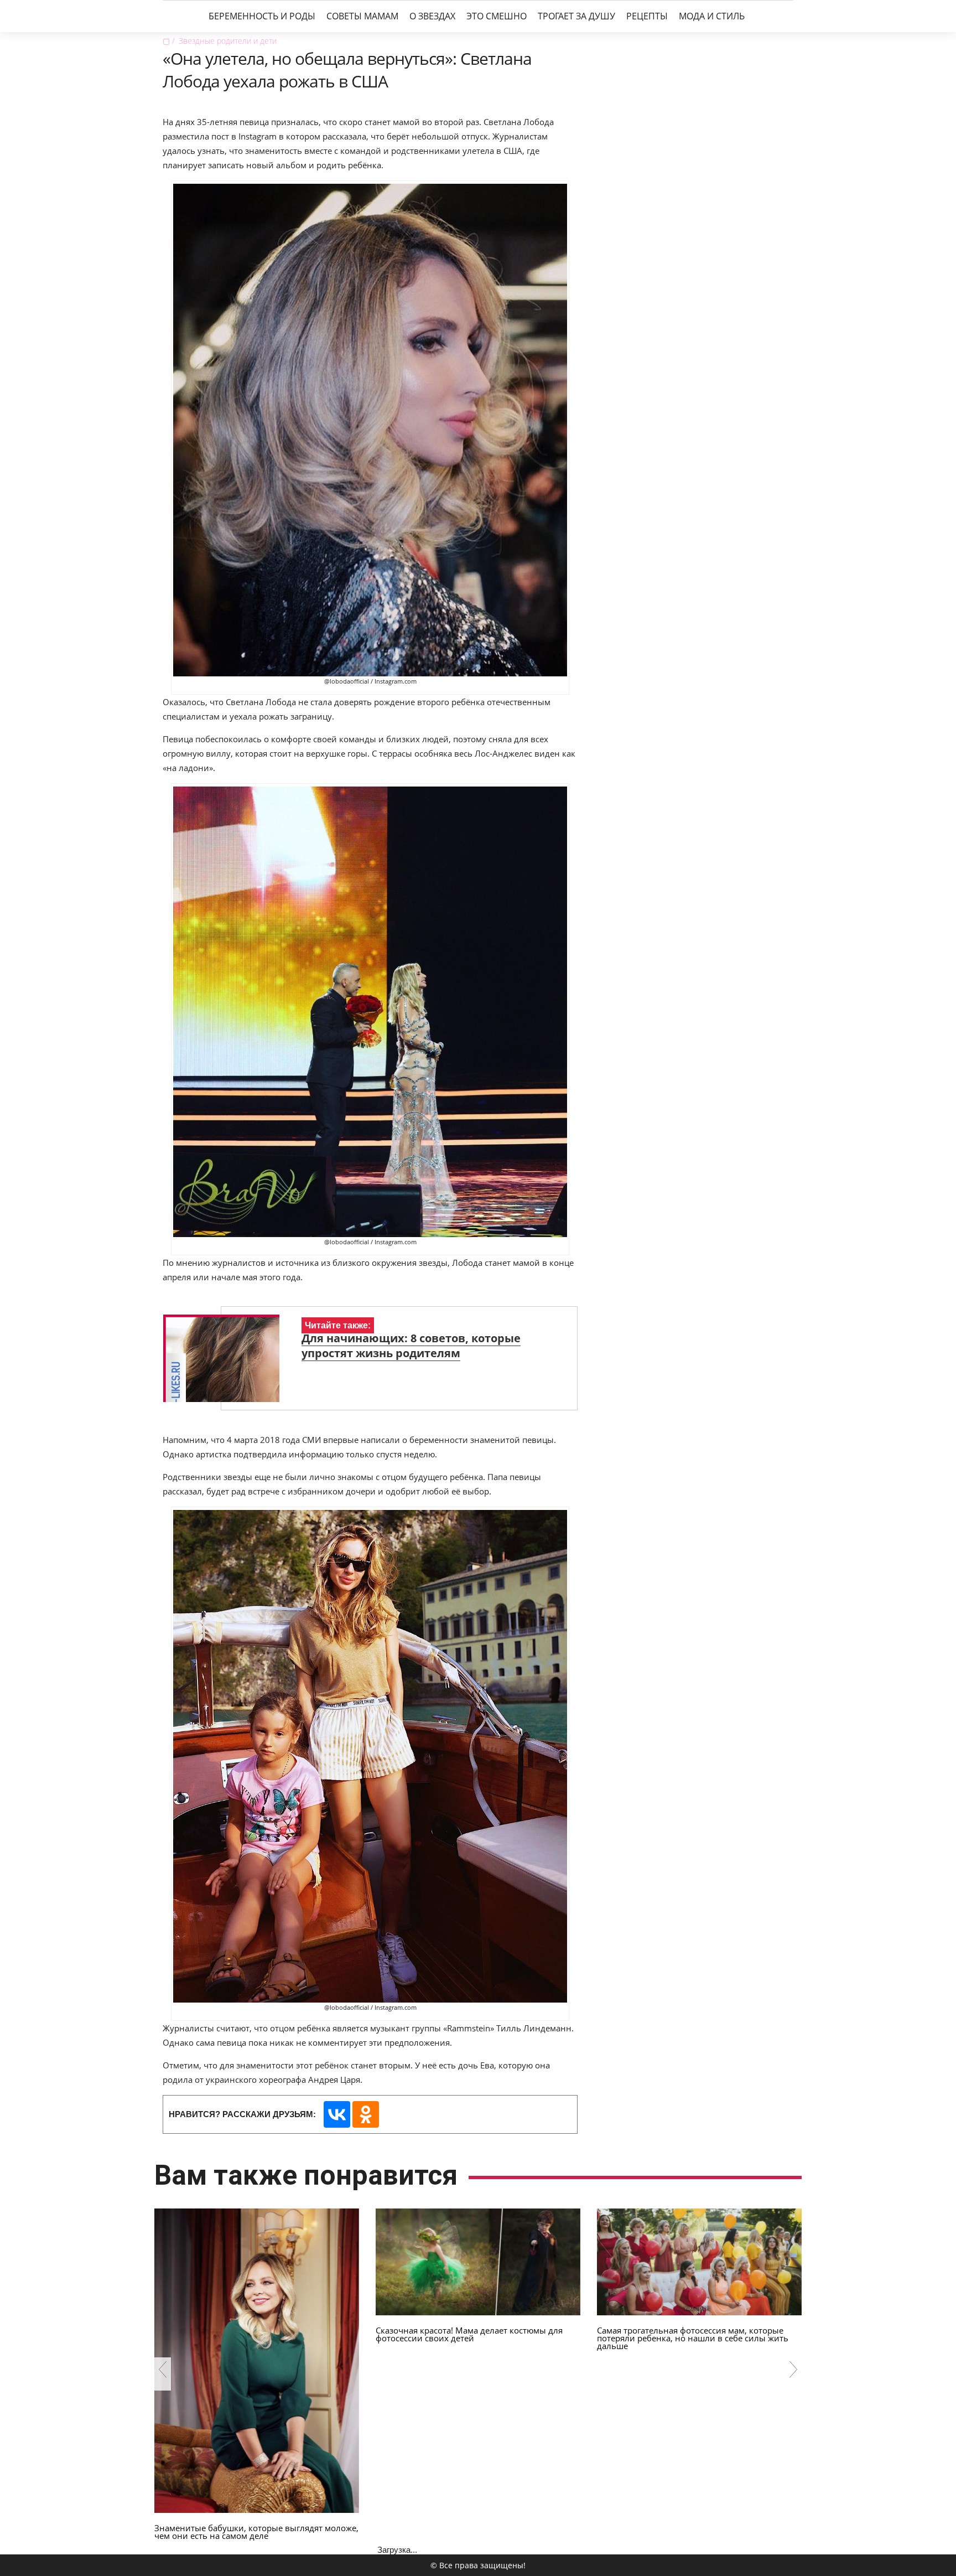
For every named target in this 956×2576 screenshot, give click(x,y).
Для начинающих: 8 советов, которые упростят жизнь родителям (411, 1346)
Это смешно (497, 16)
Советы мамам (362, 16)
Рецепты (647, 16)
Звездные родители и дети (228, 41)
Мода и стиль (712, 16)
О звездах (432, 16)
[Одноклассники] (366, 2114)
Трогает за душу (576, 16)
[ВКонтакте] (337, 2114)
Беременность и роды (262, 16)
